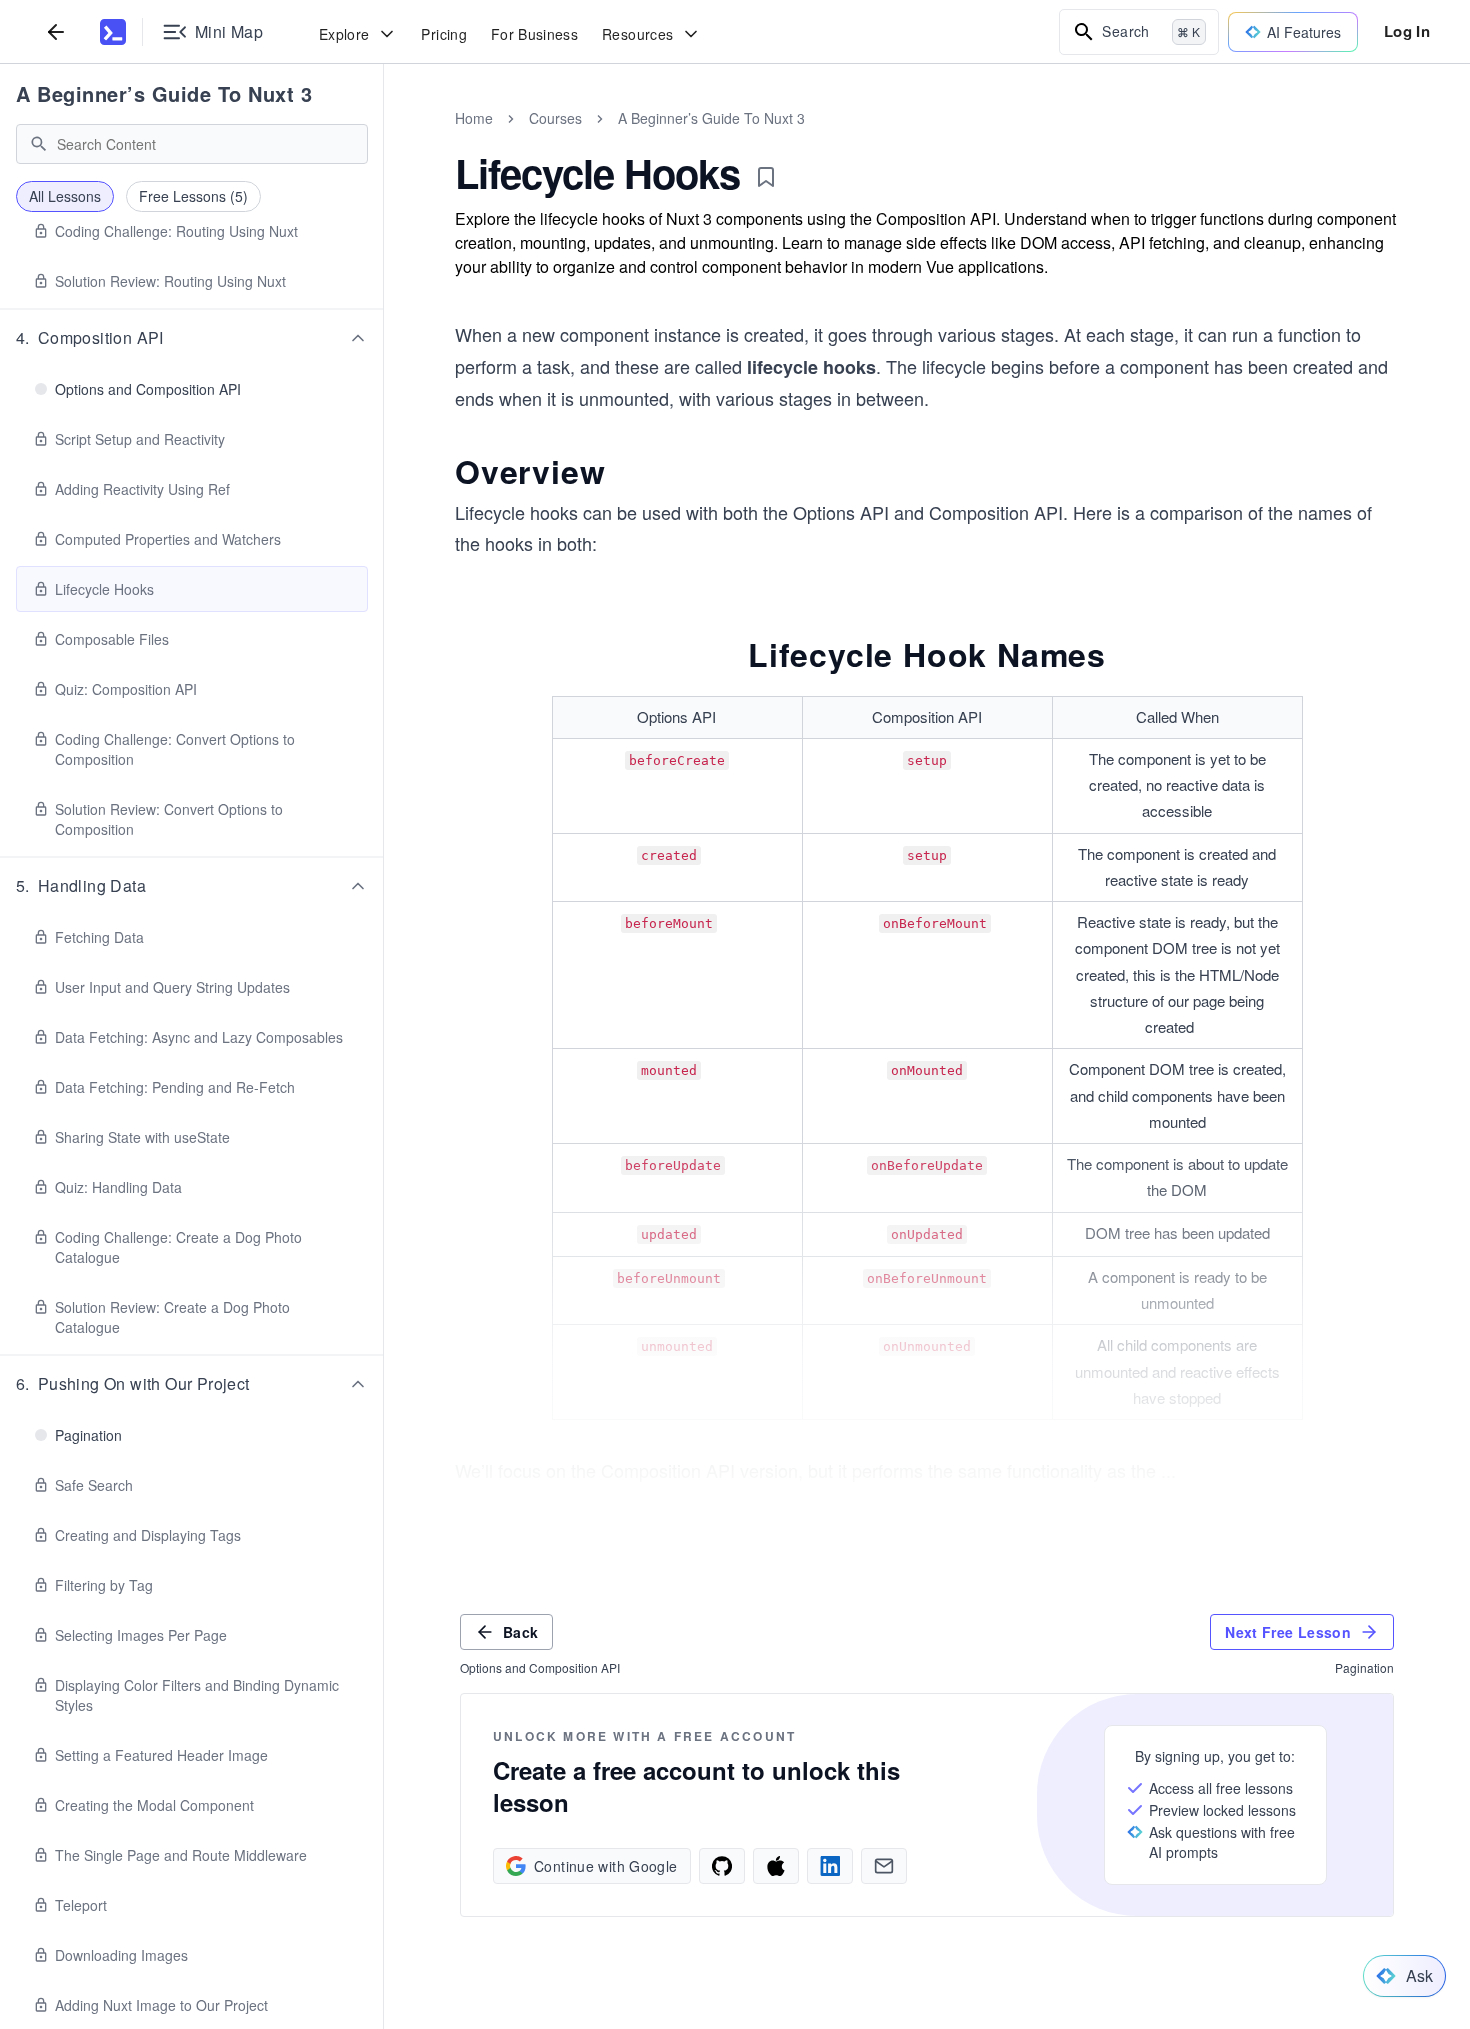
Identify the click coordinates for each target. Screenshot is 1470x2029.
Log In (1407, 31)
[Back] (56, 31)
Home (474, 118)
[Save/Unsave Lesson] (766, 177)
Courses (555, 118)
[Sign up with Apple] (776, 1866)
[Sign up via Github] (722, 1866)
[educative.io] (113, 32)
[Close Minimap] (384, 140)
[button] (192, 338)
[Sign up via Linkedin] (830, 1866)
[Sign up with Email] (884, 1866)
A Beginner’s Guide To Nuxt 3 (164, 93)
